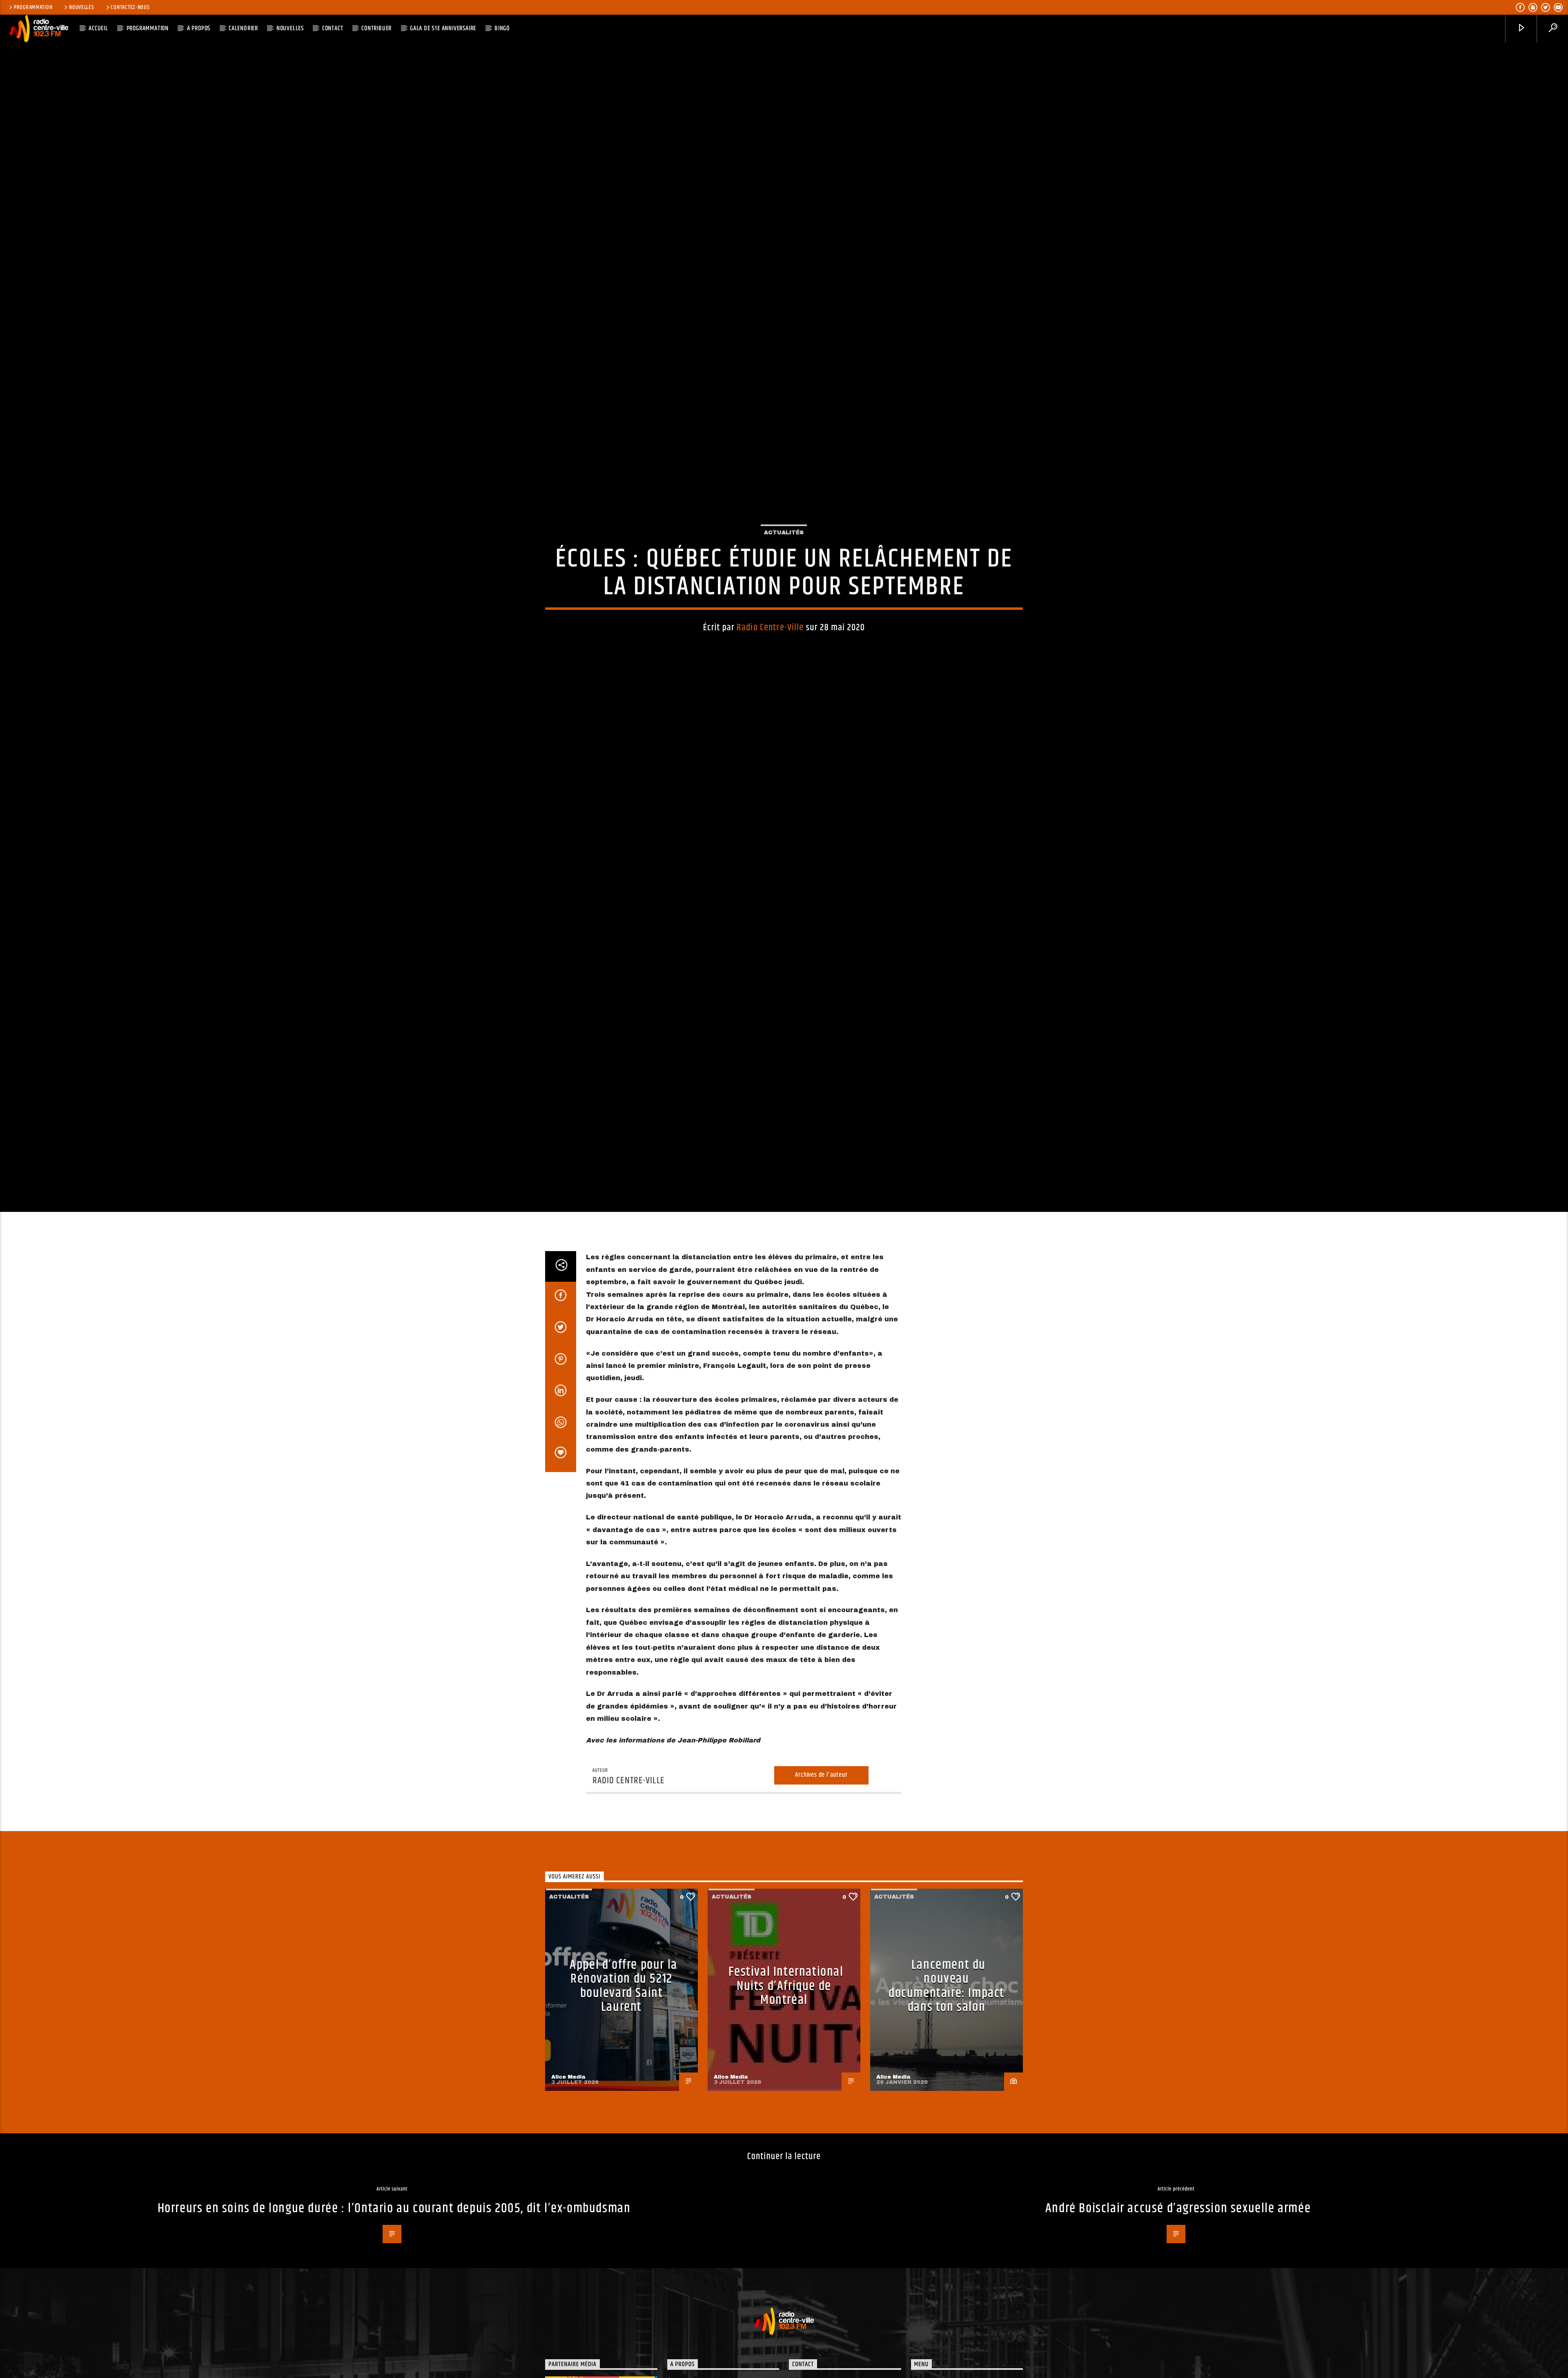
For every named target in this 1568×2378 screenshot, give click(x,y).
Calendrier (243, 28)
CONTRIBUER (376, 28)
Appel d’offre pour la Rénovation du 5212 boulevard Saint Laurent (624, 2146)
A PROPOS (199, 28)
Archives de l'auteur (821, 1935)
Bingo (502, 28)
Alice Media (568, 2237)
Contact (333, 28)
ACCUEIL (98, 28)
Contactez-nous (130, 7)
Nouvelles (81, 7)
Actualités (784, 607)
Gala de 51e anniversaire (443, 28)
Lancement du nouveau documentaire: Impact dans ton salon (947, 2146)
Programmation (33, 7)
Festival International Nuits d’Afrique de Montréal (786, 2146)
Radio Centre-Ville (770, 702)
